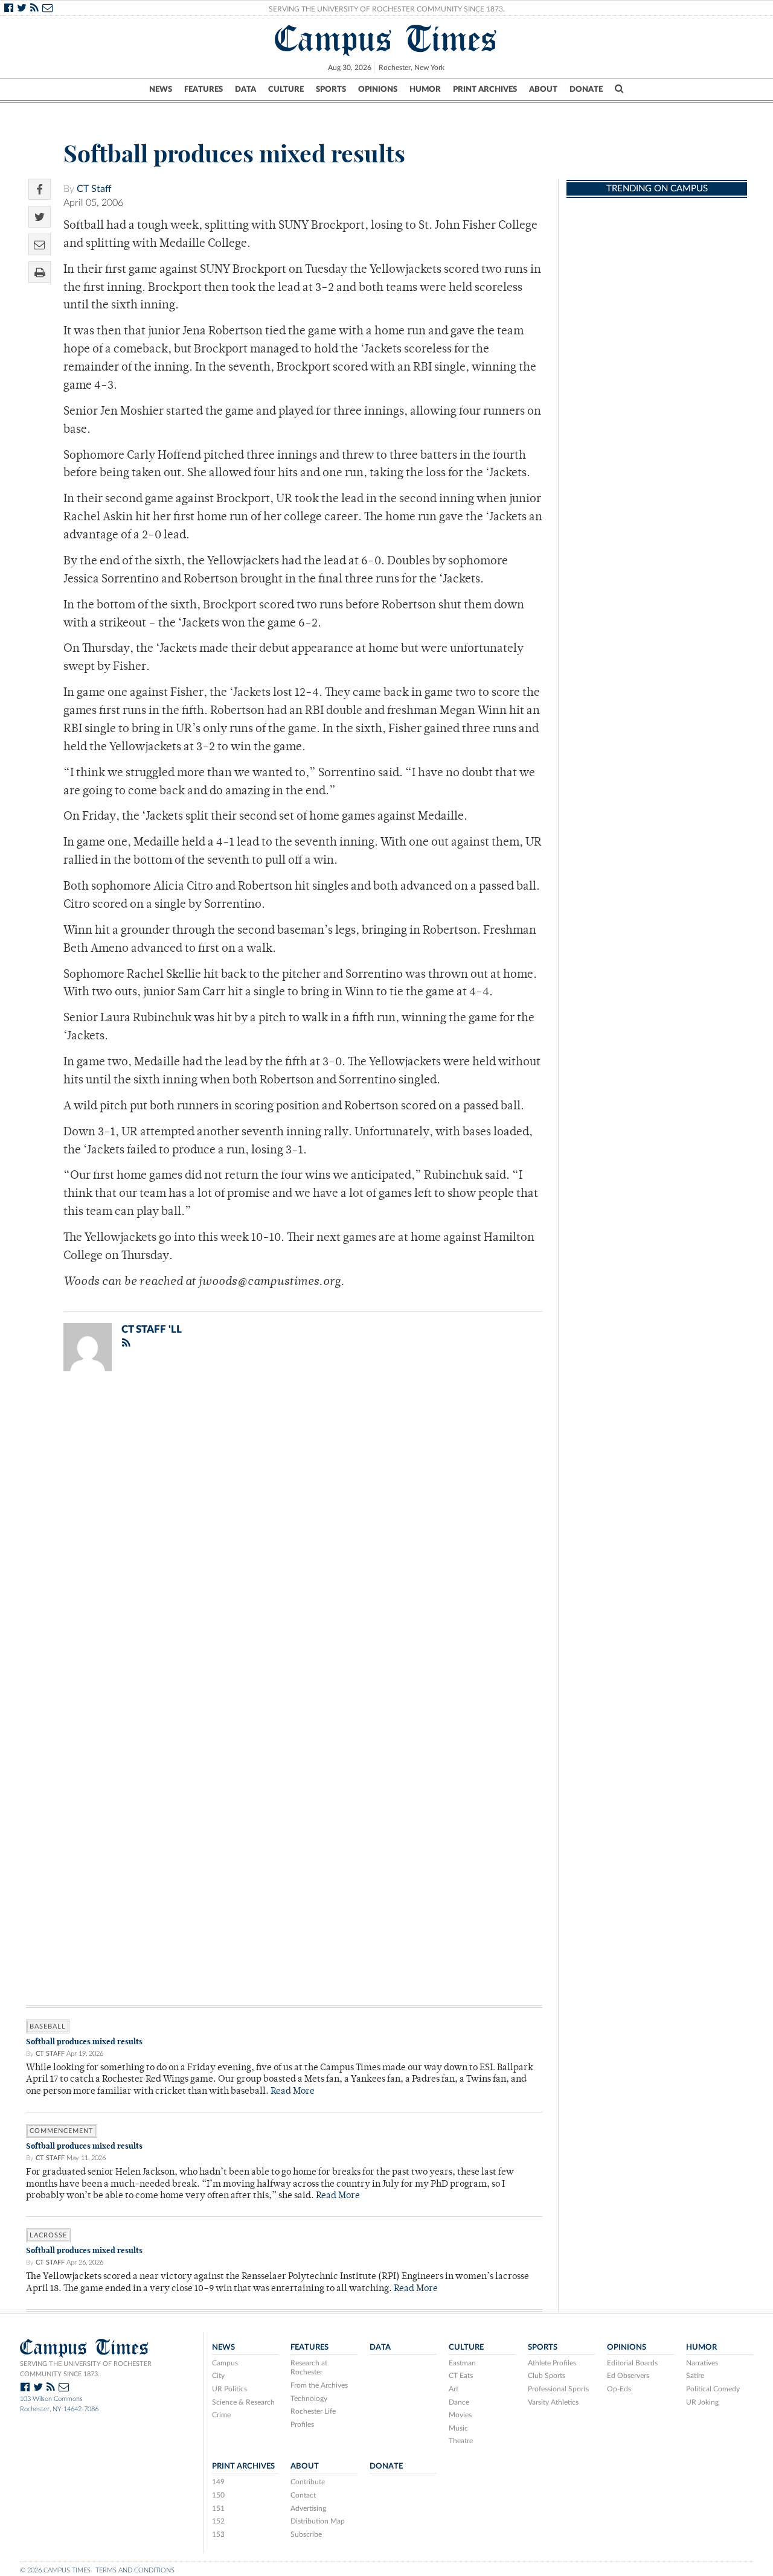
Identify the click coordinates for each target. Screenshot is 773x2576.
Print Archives (485, 89)
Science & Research (243, 2402)
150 (218, 2495)
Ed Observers (628, 2376)
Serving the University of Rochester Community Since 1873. (387, 9)
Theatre (461, 2441)
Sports (331, 89)
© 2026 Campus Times (55, 2570)
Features (204, 89)
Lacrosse (48, 2235)
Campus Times (386, 39)
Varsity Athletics (553, 2402)
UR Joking (702, 2402)
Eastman (462, 2363)
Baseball (48, 2026)
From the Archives (319, 2385)
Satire (695, 2376)
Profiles (302, 2425)
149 (218, 2482)
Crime (221, 2415)
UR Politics (229, 2389)
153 (218, 2534)
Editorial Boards (632, 2363)
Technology (309, 2399)
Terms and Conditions (135, 2570)
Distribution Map (318, 2521)
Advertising (308, 2508)
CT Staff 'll (152, 1329)
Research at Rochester (309, 2368)
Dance (459, 2402)
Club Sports (547, 2376)
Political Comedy (713, 2389)
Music (458, 2428)
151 (218, 2508)
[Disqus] (284, 1538)
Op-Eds (619, 2389)
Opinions (378, 89)
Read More (293, 2092)
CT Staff (94, 189)
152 (218, 2521)
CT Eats (461, 2376)
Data (245, 89)
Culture (286, 89)
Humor (425, 89)
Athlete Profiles (552, 2363)
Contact (303, 2495)
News (161, 89)
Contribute (308, 2482)
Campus (225, 2363)
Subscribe (306, 2534)
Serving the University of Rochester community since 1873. (86, 2369)
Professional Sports (558, 2389)
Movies (460, 2415)
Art (454, 2389)
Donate (586, 89)
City (218, 2376)
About (543, 89)
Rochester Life (313, 2411)
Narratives (702, 2363)
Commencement (62, 2131)
